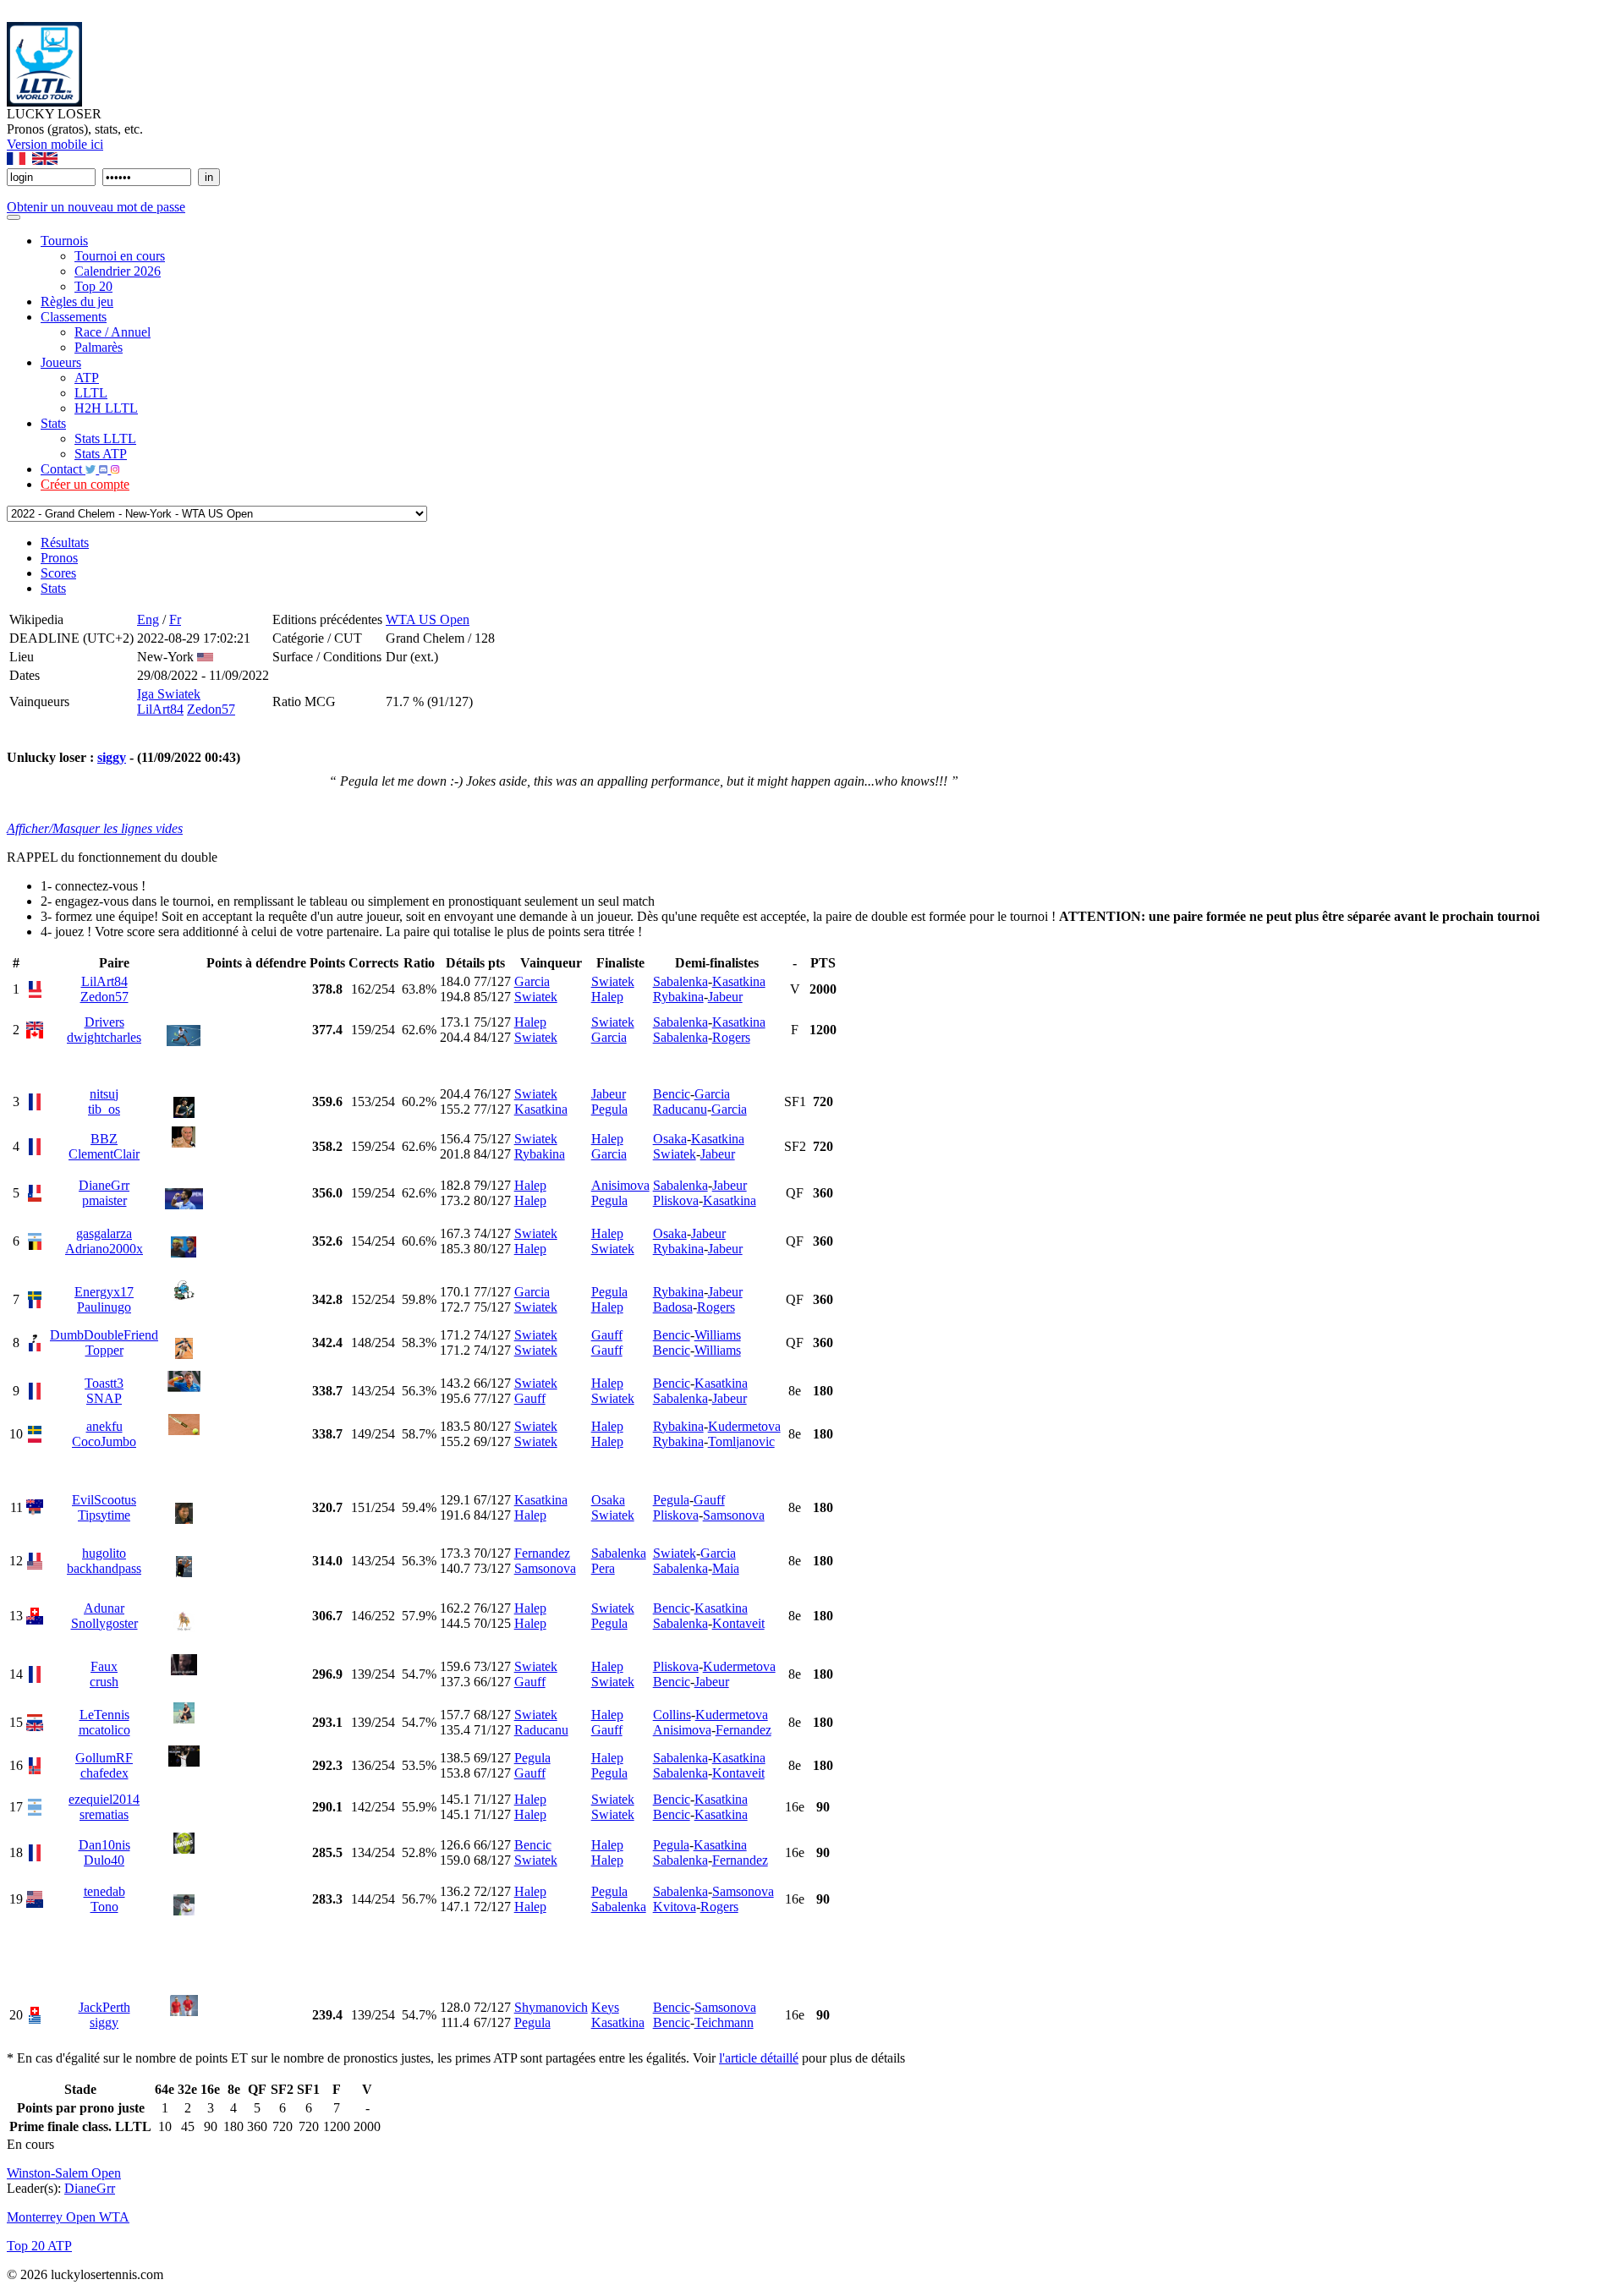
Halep (607, 997)
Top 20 (93, 286)
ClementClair (104, 1154)
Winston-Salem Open (64, 2173)
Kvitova (675, 1907)
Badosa (673, 1307)
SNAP (104, 1398)
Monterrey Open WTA (68, 2217)
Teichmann (724, 2022)
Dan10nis (104, 1845)
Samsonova (734, 1515)
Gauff (607, 1335)
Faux (104, 1666)
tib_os (104, 1109)
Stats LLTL (105, 438)
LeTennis (104, 1715)
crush (104, 1682)
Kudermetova (744, 1426)
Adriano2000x (104, 1249)
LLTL (91, 393)
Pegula (609, 1109)
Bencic (672, 1094)
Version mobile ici (55, 144)
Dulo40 (104, 1860)
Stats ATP (101, 454)
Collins (672, 1715)
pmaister (104, 1200)
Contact (63, 469)
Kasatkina (739, 981)
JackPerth (104, 2007)
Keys (605, 2007)
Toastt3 (104, 1383)
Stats (53, 423)
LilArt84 (160, 709)
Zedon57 (211, 709)
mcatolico (104, 1730)
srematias (104, 1814)
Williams (718, 1335)
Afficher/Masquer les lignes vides (95, 828)
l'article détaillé (759, 2058)
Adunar (104, 1608)
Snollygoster (104, 1623)
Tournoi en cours (120, 256)
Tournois (64, 241)
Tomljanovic (741, 1441)
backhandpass (104, 1568)
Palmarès (99, 347)
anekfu (104, 1426)
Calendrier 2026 (118, 271)
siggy (112, 757)
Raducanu (680, 1109)
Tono (104, 1907)
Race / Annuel (112, 332)
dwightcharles (104, 1037)
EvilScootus (104, 1500)
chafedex (104, 1773)
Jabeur (725, 997)
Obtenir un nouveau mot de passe (96, 207)
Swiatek (536, 997)
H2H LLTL (106, 408)
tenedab (104, 1891)
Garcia (532, 981)
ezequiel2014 (104, 1799)
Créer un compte (85, 484)
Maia (726, 1568)
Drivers (104, 1022)
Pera (603, 1568)
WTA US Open (428, 619)
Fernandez (542, 1553)
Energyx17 (104, 1292)
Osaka (670, 1139)
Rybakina (678, 997)
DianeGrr (104, 1185)
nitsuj (104, 1094)
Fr (175, 619)
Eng (148, 619)
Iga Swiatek (169, 694)
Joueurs (61, 362)
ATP (87, 378)
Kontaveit (738, 1623)
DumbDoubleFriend (104, 1335)
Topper (104, 1350)
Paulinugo (104, 1307)
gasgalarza (104, 1233)
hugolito (104, 1553)
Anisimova (620, 1185)
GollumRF (104, 1758)
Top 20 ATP (39, 2246)
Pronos (59, 558)
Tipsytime (104, 1515)
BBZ (104, 1139)
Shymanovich (551, 2007)
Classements (74, 317)
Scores (58, 573)
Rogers (731, 1037)
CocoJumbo (104, 1441)
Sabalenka (680, 981)
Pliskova (676, 1200)
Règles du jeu (77, 301)
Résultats (65, 542)
